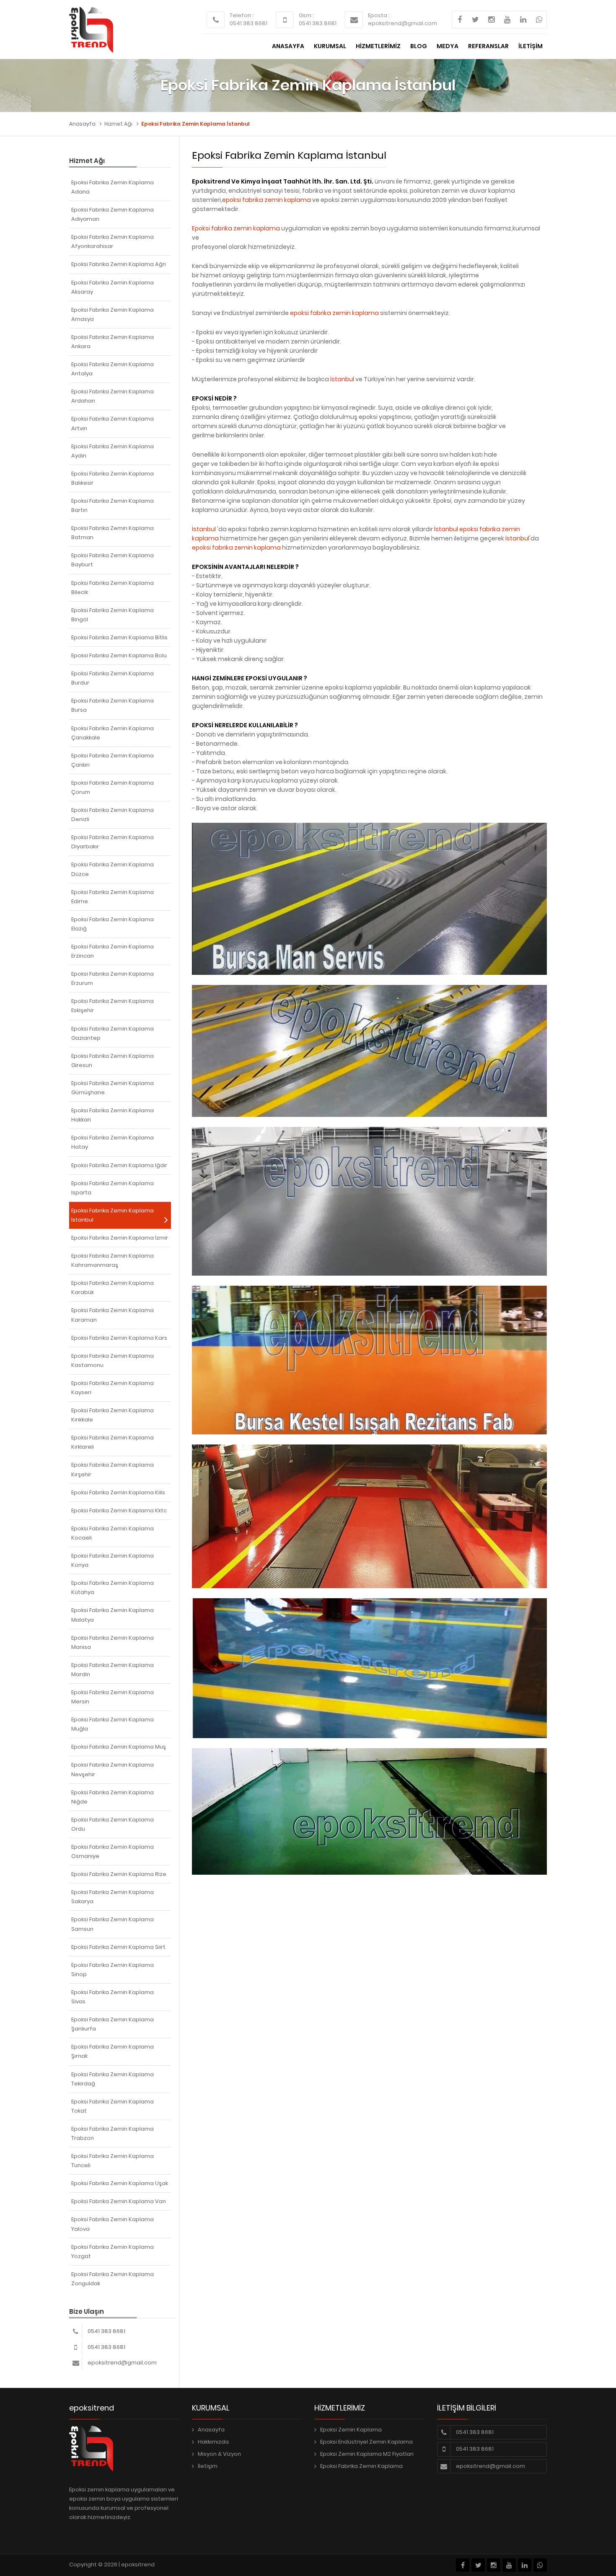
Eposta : (379, 15)
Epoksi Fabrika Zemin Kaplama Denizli (113, 815)
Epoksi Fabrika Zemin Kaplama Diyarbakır (113, 842)
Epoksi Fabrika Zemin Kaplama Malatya (113, 1615)
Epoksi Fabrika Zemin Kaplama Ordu (113, 1824)
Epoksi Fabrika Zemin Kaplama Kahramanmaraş (113, 1260)
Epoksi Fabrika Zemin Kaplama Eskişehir (113, 1006)
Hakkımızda (213, 2442)
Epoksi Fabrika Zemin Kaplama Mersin (113, 1697)
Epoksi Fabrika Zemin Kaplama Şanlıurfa (113, 2024)
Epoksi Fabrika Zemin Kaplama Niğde (113, 1797)
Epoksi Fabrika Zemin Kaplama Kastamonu (113, 1360)
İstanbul (342, 379)
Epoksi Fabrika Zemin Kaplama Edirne (113, 897)
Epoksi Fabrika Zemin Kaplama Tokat (113, 2106)
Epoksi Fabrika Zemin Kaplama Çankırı (113, 760)
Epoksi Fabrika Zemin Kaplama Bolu (119, 655)
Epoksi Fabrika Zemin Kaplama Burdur (113, 678)
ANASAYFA (288, 46)
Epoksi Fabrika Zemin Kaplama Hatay (113, 1142)
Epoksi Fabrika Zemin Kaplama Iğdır (119, 1165)
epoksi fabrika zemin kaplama (267, 200)
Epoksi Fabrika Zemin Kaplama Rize (119, 1874)
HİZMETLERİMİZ (378, 46)
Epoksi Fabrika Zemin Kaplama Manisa (113, 1642)
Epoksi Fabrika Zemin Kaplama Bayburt (113, 560)
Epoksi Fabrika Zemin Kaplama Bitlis (119, 637)
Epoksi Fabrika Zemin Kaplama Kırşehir (113, 1469)
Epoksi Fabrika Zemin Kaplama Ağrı (119, 264)
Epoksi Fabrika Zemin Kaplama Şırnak (113, 2051)
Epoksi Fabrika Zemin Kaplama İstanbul (113, 1215)
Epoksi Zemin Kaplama (351, 2430)
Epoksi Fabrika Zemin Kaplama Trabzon (113, 2133)
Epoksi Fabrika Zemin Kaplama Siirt (118, 1947)
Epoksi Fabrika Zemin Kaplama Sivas (113, 1997)
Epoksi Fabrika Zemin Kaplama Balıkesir (113, 478)
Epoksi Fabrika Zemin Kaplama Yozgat (113, 2252)
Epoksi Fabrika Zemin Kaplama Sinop (113, 1970)
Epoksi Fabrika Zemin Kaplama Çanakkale (113, 733)
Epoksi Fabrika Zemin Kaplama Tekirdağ (113, 2079)
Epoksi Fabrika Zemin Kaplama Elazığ (113, 924)
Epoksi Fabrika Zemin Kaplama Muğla (113, 1724)
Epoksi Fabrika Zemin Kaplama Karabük (113, 1288)
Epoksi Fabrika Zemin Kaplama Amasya (113, 314)
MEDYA (448, 46)
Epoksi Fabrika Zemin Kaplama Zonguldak (113, 2279)
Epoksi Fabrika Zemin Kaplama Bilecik (113, 588)
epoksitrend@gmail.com (402, 23)
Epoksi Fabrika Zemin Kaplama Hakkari (113, 1115)
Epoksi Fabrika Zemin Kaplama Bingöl (113, 615)
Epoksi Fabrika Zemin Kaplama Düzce (113, 869)
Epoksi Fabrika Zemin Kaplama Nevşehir (113, 1769)
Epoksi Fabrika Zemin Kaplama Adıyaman (113, 214)
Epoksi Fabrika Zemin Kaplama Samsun (113, 1924)
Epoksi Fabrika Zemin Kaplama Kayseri (113, 1388)
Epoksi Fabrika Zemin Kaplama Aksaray (113, 287)
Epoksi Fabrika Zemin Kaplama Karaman (113, 1315)
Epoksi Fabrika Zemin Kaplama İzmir (120, 1238)
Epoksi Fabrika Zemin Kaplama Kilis (118, 1492)
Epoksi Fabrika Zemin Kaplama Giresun (113, 1061)
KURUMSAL (330, 46)
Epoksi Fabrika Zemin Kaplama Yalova (113, 2224)
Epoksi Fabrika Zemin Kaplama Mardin (113, 1670)
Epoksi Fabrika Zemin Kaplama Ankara (113, 342)
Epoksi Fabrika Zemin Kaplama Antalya (113, 369)
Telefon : (242, 15)
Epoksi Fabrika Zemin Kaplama (361, 2466)
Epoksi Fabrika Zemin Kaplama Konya (113, 1560)
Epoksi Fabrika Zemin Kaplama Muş (119, 1747)
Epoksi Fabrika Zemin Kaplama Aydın (113, 451)
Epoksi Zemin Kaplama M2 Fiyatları (367, 2454)
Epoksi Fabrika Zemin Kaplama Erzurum (113, 978)
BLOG (419, 46)
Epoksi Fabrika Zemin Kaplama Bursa (113, 705)
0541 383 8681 (248, 23)
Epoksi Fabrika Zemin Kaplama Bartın (113, 505)
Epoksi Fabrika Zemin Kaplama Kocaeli (113, 1533)
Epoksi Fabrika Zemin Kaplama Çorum (113, 787)
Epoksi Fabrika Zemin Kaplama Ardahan (113, 396)
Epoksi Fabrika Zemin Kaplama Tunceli (113, 2161)
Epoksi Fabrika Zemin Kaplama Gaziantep (113, 1033)
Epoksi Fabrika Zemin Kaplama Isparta (113, 1188)
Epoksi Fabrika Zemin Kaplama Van (119, 2201)
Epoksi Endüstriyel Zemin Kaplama (366, 2442)
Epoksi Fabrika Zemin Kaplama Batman (113, 533)
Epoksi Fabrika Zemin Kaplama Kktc (119, 1510)
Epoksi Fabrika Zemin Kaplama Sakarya (113, 1897)
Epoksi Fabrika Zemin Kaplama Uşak (120, 2183)
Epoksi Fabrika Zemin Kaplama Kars (119, 1338)
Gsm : (306, 15)
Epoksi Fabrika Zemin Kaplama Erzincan (113, 951)
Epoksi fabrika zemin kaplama (236, 228)
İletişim (208, 2466)
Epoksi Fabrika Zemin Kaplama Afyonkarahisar (113, 242)
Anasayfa (82, 124)
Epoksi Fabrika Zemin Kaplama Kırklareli (113, 1442)
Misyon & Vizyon (219, 2454)
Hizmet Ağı (118, 124)
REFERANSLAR (488, 46)
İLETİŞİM (531, 46)
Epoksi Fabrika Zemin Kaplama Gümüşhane (113, 1088)
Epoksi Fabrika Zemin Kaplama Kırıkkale (113, 1415)
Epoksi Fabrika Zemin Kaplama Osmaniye (113, 1851)
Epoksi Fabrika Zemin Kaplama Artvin (113, 423)
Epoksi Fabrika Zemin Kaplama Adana (113, 187)
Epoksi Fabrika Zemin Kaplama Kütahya (113, 1588)
